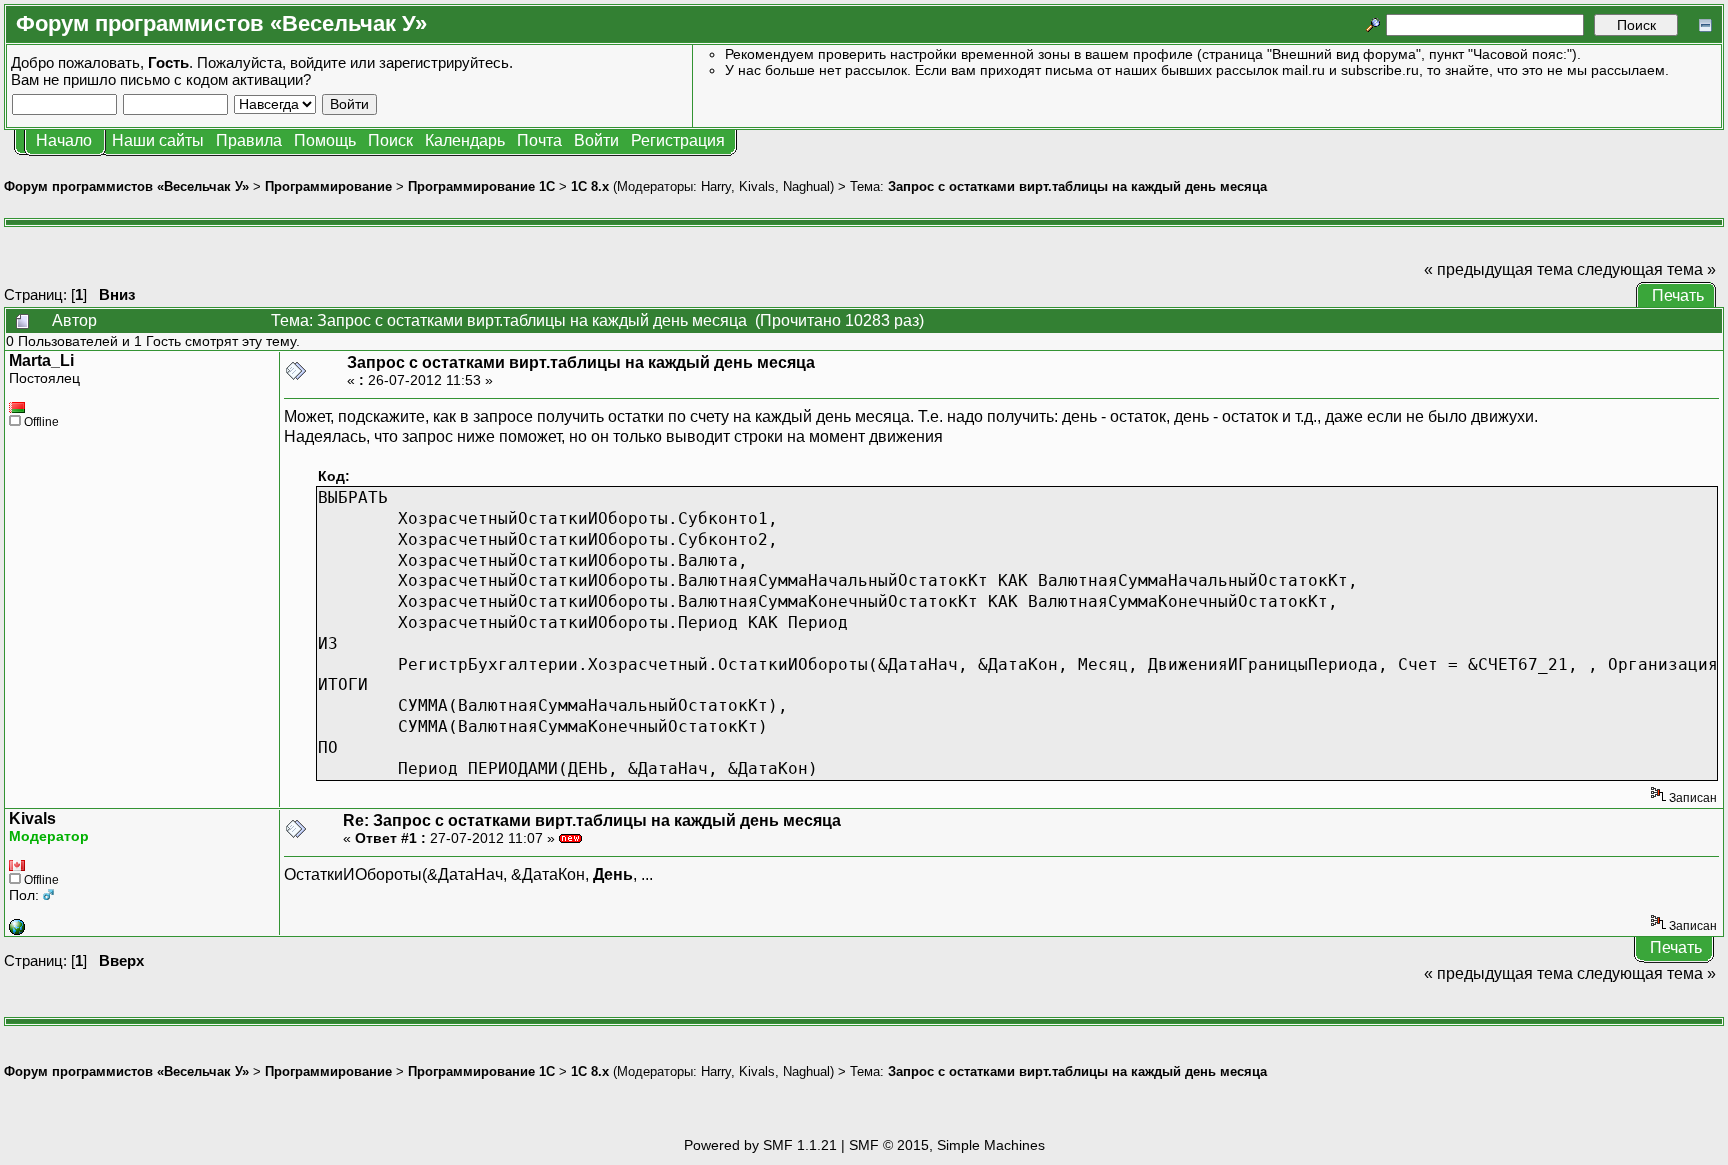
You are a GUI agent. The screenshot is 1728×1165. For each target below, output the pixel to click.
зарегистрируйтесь (444, 62)
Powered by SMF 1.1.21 (760, 1145)
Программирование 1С (481, 186)
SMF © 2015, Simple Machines (947, 1145)
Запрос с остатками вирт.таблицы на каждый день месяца (1077, 186)
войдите (318, 62)
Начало (64, 140)
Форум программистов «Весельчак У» (126, 186)
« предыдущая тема (1498, 269)
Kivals (757, 186)
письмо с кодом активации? (215, 79)
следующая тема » (1646, 269)
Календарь (465, 140)
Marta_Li (41, 360)
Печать (1678, 295)
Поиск (390, 140)
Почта (539, 140)
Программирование (328, 186)
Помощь (325, 140)
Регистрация (678, 140)
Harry (716, 186)
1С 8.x (590, 186)
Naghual (806, 186)
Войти (596, 140)
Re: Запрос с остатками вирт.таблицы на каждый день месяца (592, 820)
